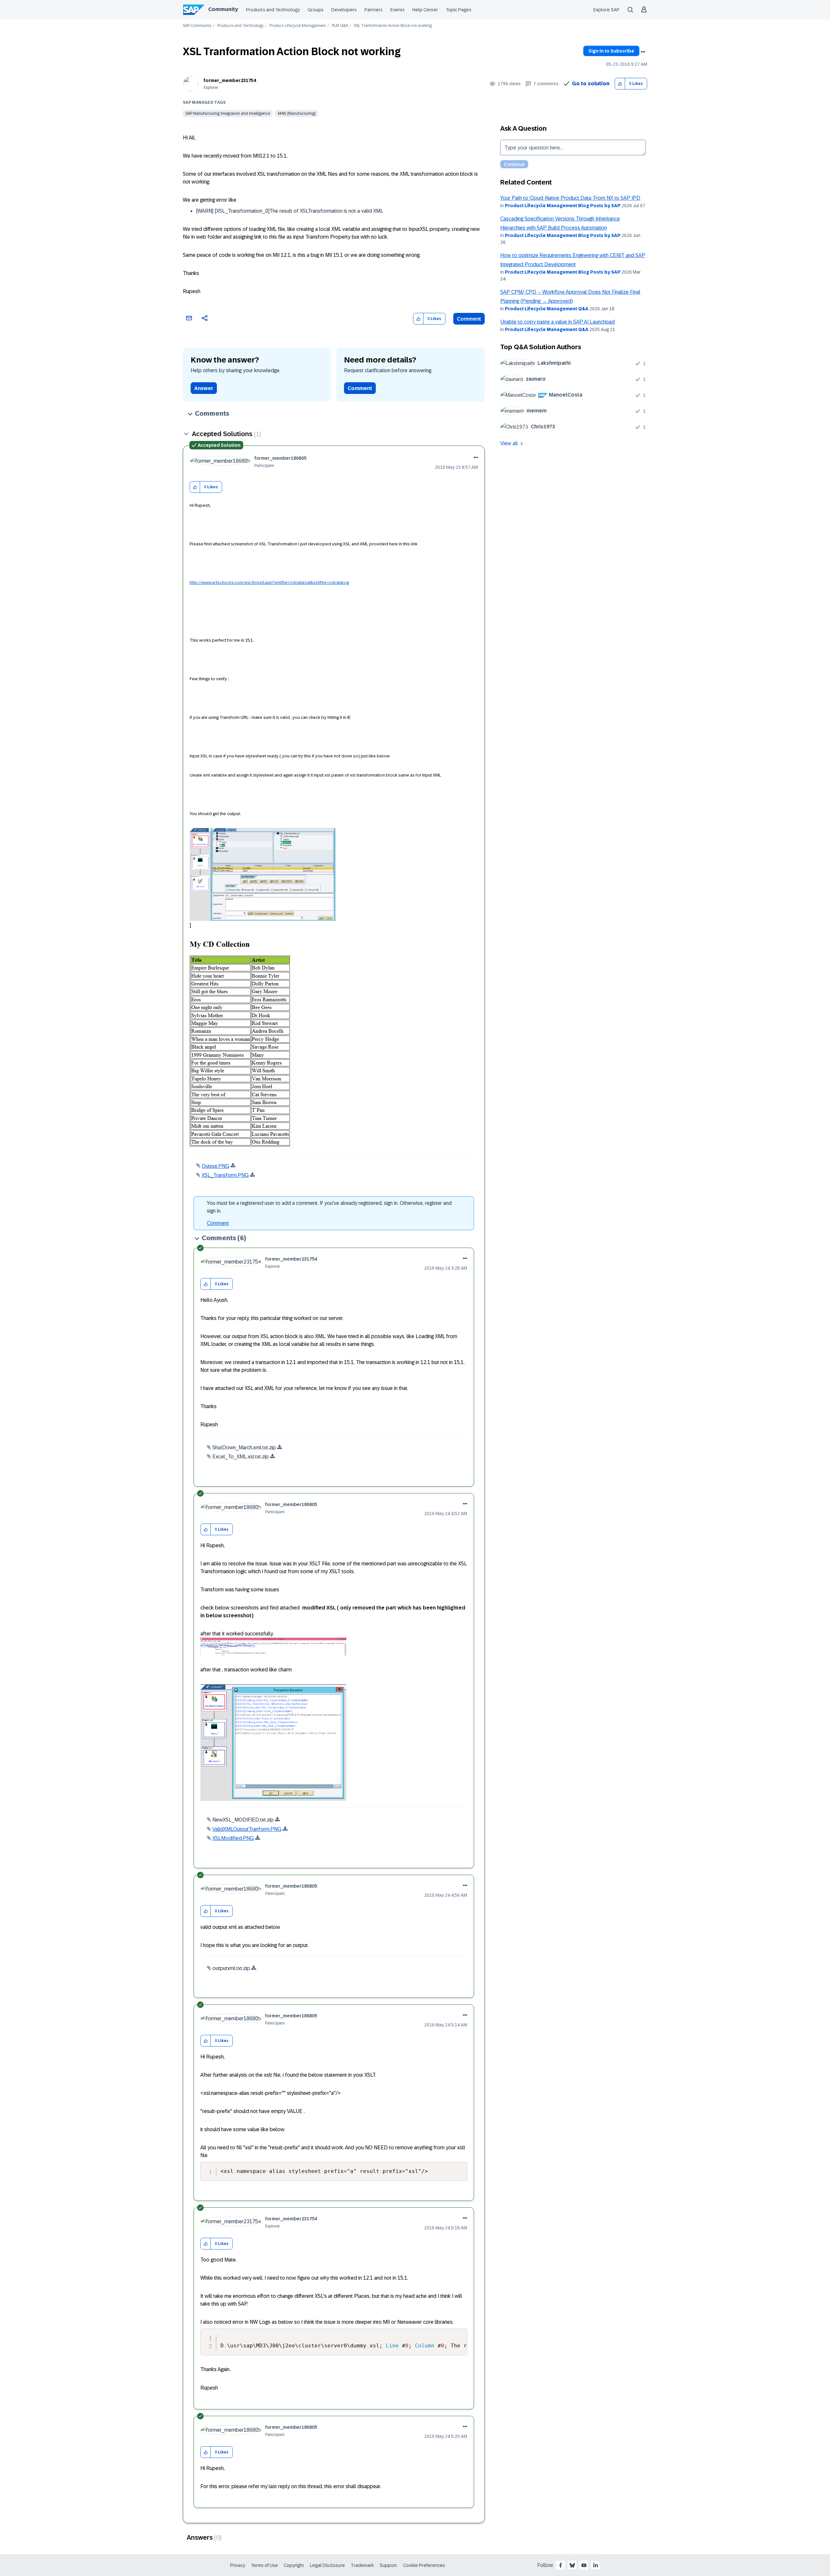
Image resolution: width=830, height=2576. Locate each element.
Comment (469, 319)
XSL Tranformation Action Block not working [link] (393, 26)
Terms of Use (264, 2565)
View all (509, 443)
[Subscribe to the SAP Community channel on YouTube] (584, 2565)
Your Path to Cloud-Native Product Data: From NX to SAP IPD (570, 198)
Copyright (294, 2565)
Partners (373, 10)
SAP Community (197, 26)
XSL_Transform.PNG (225, 1175)
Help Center (425, 10)
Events (397, 10)
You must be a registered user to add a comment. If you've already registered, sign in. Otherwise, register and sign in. (329, 1207)
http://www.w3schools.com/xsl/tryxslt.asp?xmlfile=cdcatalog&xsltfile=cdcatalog (269, 582)
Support (388, 2565)
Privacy (238, 2565)
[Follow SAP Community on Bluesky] (572, 2565)
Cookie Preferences (424, 2565)
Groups (316, 10)
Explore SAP (606, 10)
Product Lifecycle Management (298, 26)
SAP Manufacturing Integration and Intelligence (228, 113)
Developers (344, 10)
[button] (620, 84)
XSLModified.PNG (233, 1838)
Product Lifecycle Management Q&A (547, 309)
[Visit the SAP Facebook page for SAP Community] (561, 2565)
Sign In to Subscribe (611, 51)
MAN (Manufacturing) (297, 113)
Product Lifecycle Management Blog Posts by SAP (563, 206)
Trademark (362, 2565)
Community (223, 9)
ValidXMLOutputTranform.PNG (247, 1829)
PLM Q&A (340, 26)
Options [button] (643, 52)
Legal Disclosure (327, 2565)
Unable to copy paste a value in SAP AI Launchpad (557, 322)
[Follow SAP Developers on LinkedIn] (596, 2565)
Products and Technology (273, 10)
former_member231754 (230, 80)
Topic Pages (459, 10)
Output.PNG (215, 1166)
